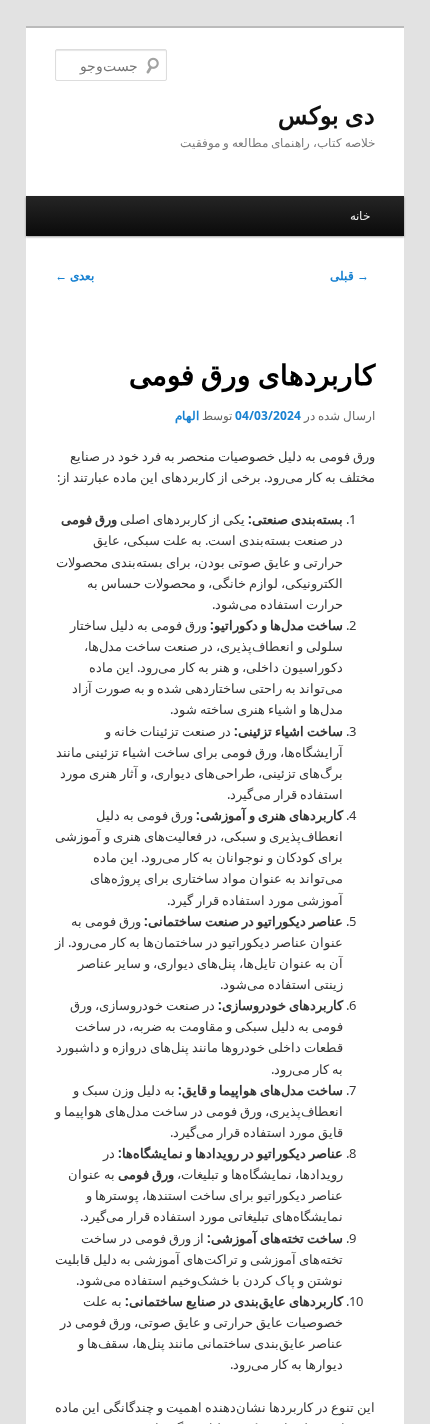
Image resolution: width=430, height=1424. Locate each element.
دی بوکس (326, 114)
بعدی (74, 275)
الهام (187, 415)
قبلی (349, 275)
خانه (360, 215)
